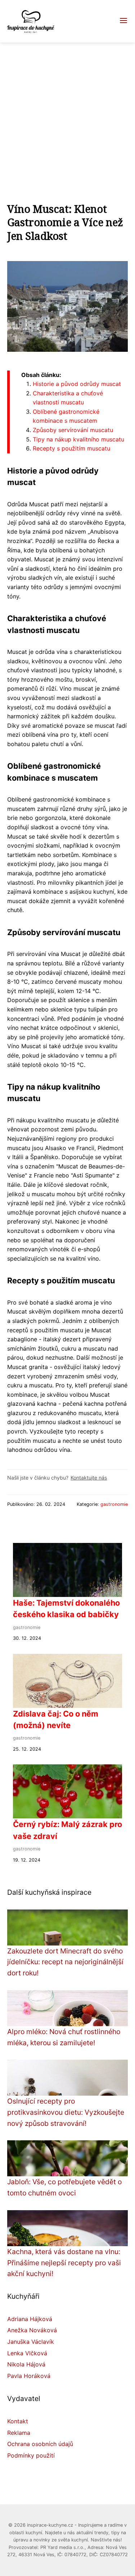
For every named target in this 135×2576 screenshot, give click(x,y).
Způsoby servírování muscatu (73, 430)
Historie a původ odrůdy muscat (77, 384)
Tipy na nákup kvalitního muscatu (78, 439)
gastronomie (114, 1504)
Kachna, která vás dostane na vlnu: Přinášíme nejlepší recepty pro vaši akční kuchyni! (64, 2263)
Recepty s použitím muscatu (71, 448)
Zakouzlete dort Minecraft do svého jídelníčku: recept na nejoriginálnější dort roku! (65, 1962)
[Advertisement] (67, 114)
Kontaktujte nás (89, 1478)
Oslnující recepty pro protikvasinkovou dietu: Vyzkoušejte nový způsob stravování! (66, 2112)
